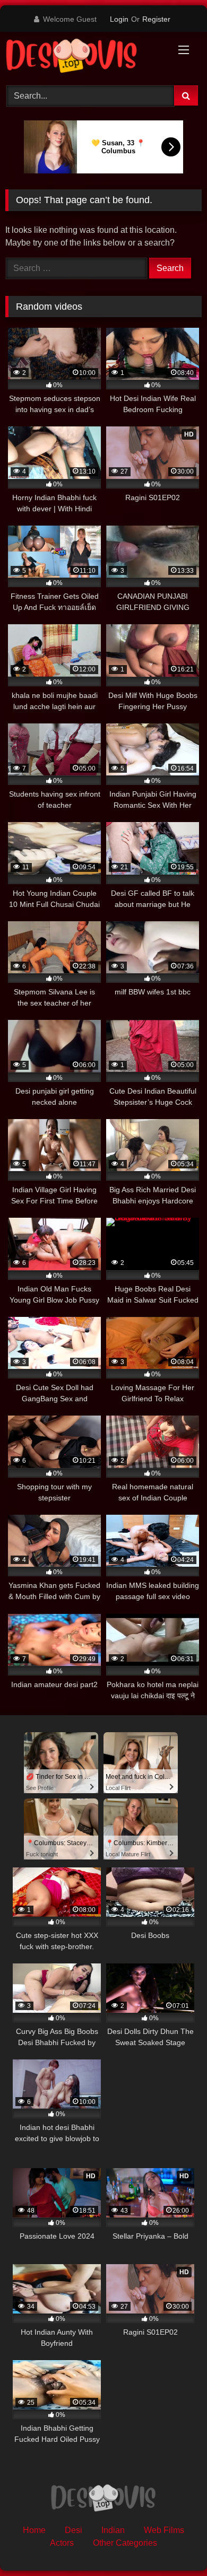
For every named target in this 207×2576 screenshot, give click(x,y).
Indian (113, 2530)
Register (156, 19)
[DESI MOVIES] (85, 57)
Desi (74, 2530)
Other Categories (125, 2543)
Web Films (164, 2530)
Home (34, 2530)
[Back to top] (174, 2544)
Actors (62, 2543)
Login (119, 19)
